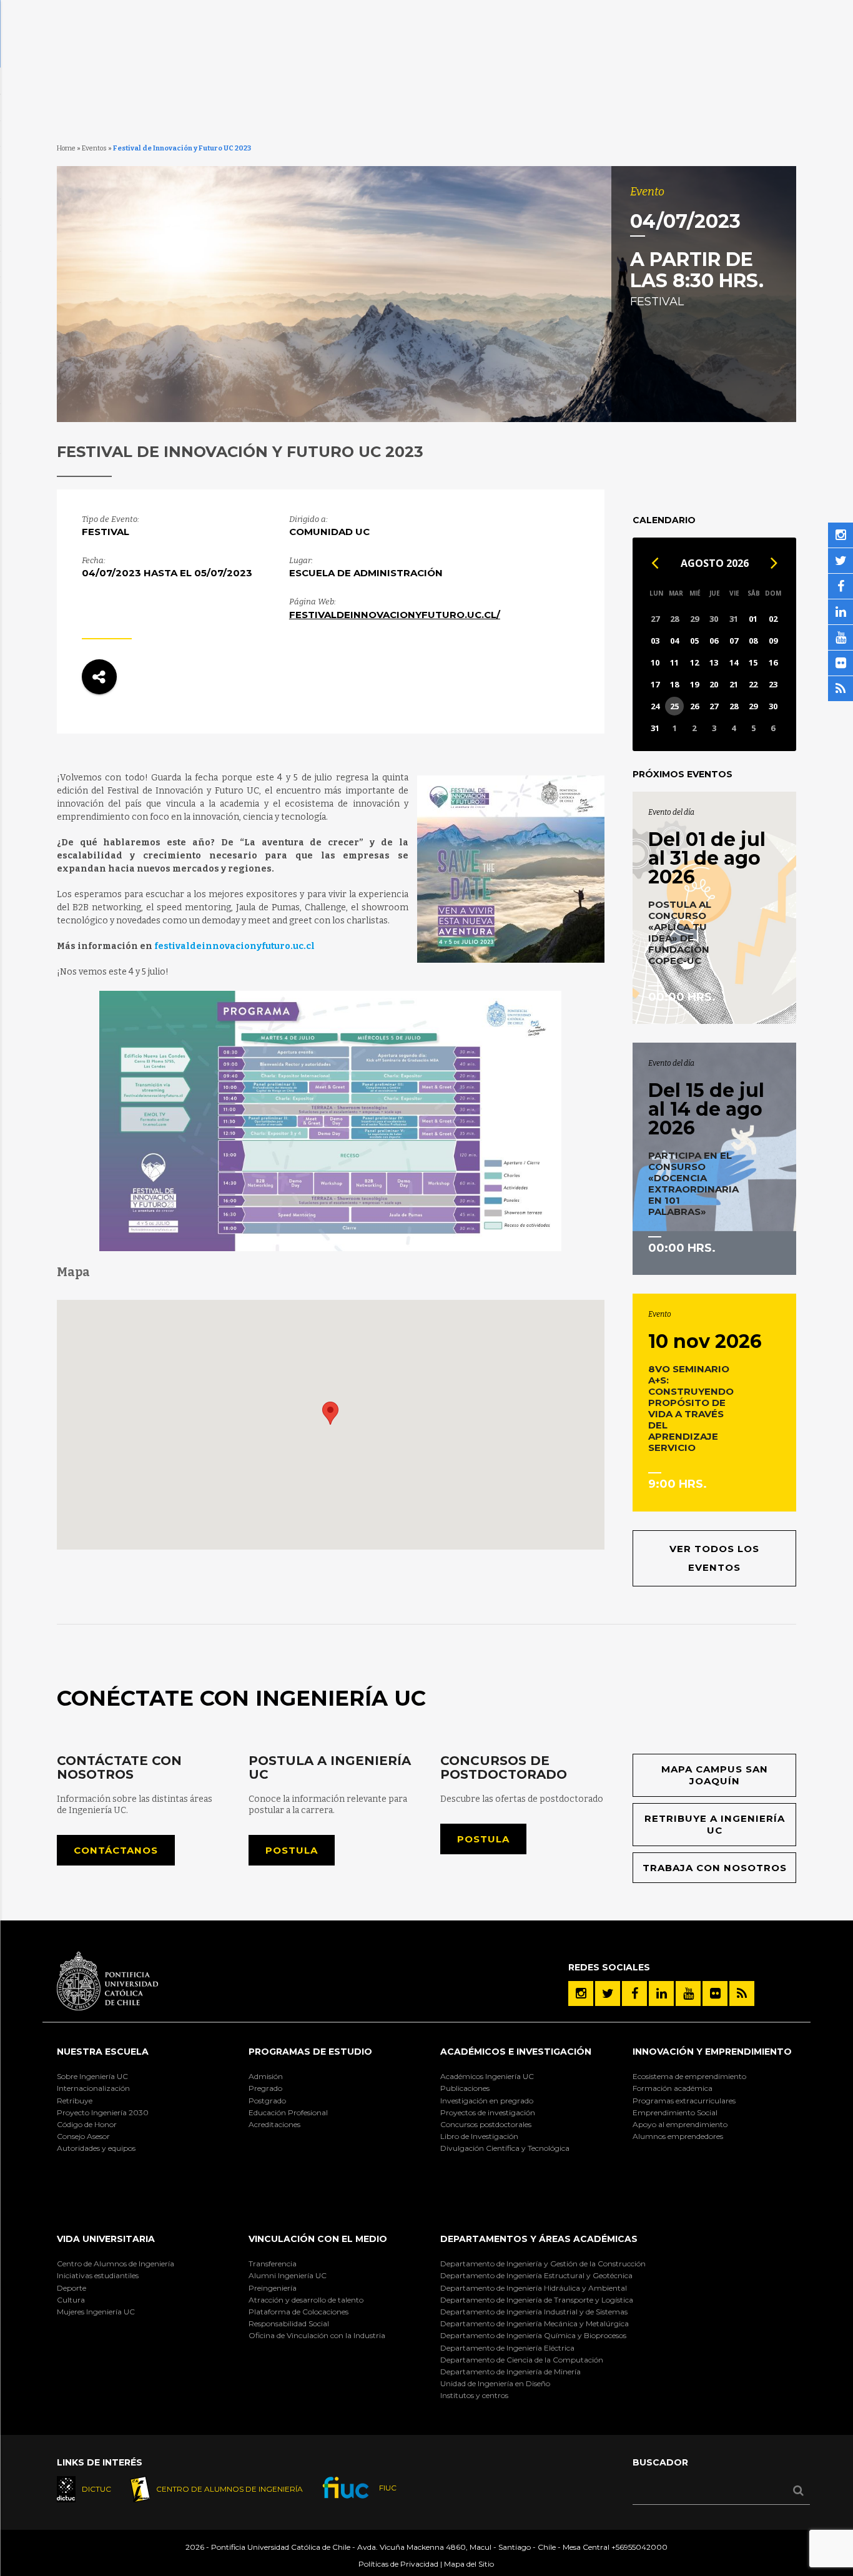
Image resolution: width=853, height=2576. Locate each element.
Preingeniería (273, 2288)
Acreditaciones (274, 2124)
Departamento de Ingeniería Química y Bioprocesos (533, 2335)
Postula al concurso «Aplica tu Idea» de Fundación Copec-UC (680, 932)
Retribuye (75, 2101)
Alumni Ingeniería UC (288, 2275)
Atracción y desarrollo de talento (306, 2300)
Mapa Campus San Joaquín (715, 1775)
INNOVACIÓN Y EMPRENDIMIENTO (712, 2052)
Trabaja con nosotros (715, 1868)
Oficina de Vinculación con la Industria (317, 2335)
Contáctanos (116, 1850)
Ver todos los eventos (714, 1558)
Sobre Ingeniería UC (92, 2076)
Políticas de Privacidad (398, 2564)
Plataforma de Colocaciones (298, 2312)
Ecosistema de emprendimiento (689, 2076)
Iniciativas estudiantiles (98, 2275)
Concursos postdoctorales (486, 2124)
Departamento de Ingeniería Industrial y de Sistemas (534, 2312)
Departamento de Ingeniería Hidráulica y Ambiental (534, 2288)
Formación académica (673, 2088)
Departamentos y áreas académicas (539, 2239)
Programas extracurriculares (684, 2101)
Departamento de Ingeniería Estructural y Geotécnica (536, 2275)
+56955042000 (639, 2547)
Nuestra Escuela (103, 2052)
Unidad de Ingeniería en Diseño (495, 2383)
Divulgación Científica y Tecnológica (505, 2148)
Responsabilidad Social (289, 2323)
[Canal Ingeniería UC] (688, 1993)
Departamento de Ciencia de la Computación (522, 2360)
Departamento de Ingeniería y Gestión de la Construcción (543, 2264)
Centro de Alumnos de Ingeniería (116, 2264)
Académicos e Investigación (516, 2052)
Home (66, 148)
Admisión (266, 2076)
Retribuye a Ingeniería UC (715, 1825)
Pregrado (265, 2088)
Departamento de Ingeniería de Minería (510, 2372)
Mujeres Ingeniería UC (96, 2312)
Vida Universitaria (106, 2239)
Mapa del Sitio (469, 2564)
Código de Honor (87, 2124)
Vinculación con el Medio (318, 2239)
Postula (292, 1850)
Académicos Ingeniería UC (487, 2076)
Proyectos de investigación (488, 2112)
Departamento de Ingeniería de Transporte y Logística (537, 2300)
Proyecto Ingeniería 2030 (103, 2112)
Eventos (94, 148)
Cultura (71, 2300)
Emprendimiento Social (675, 2112)
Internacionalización (93, 2088)
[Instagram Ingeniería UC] (581, 1993)
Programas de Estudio (310, 2052)
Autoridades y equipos (96, 2148)
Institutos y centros (474, 2395)
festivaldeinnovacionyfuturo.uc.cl (234, 946)
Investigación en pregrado (487, 2101)
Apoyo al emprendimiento (680, 2124)
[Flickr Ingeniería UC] (715, 1993)
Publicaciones (465, 2088)
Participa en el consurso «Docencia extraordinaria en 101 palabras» (693, 1183)
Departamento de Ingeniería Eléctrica (507, 2348)
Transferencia (273, 2264)
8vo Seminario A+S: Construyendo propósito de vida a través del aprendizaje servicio (691, 1408)
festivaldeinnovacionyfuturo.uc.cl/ (395, 615)
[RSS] (742, 1993)
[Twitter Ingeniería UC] (608, 1993)
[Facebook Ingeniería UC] (634, 1993)
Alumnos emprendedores (678, 2136)
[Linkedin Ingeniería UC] (661, 1993)
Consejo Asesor (83, 2136)
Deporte (71, 2288)
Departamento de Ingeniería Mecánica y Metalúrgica (535, 2323)
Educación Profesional (288, 2112)
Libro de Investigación (479, 2136)
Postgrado (267, 2101)
